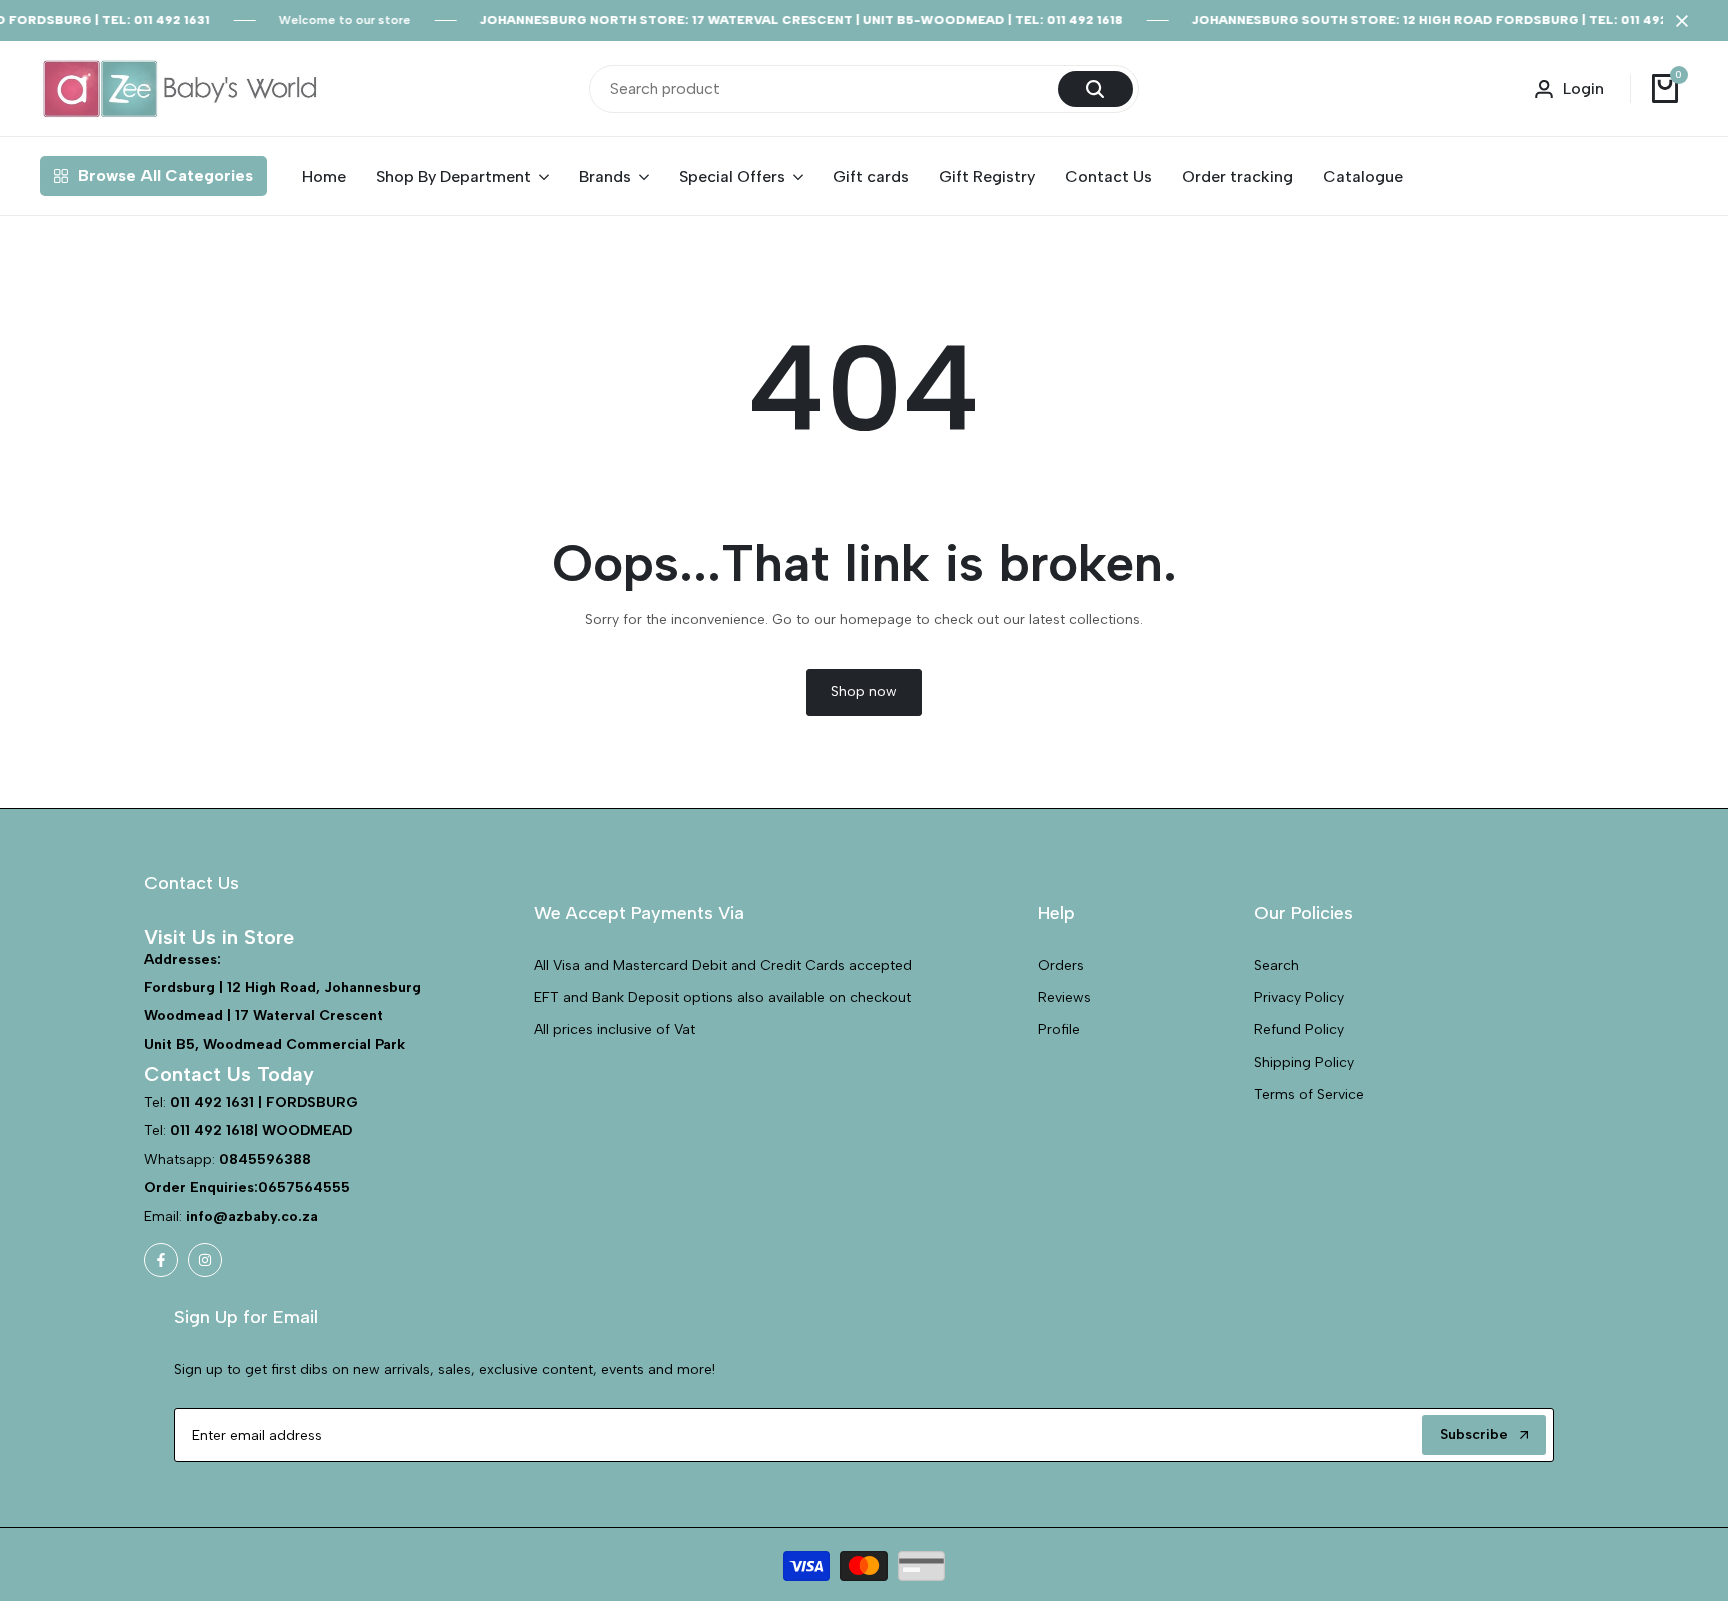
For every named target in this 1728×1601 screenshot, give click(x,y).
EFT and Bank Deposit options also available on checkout (722, 997)
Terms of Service (1309, 1094)
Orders (1061, 965)
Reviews (1064, 997)
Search (1276, 965)
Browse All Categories (165, 175)
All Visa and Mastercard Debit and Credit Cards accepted (723, 965)
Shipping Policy (1304, 1062)
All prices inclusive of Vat (614, 1029)
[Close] (1678, 21)
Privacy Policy (1299, 997)
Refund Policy (1299, 1029)
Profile (1059, 1029)
